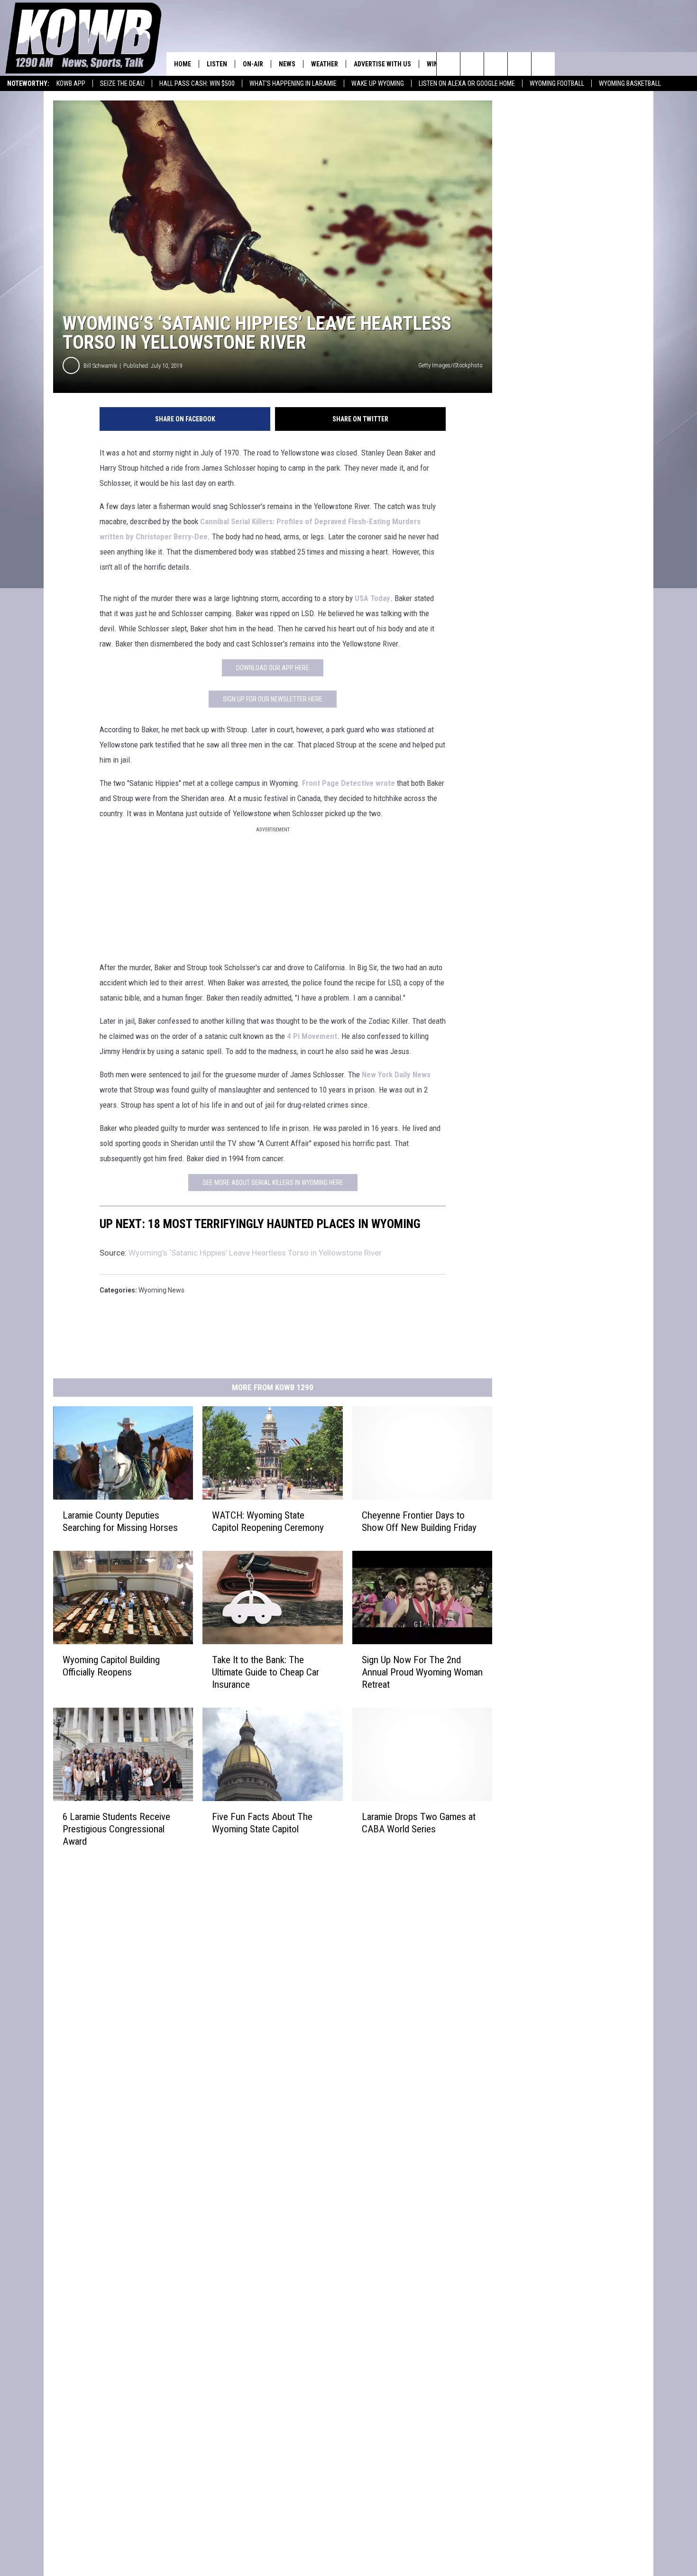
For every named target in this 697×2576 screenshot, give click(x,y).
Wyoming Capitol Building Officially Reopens (111, 1666)
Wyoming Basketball (630, 83)
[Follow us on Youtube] (543, 64)
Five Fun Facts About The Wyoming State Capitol (262, 1822)
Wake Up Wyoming (378, 83)
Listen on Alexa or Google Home (467, 83)
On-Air (253, 64)
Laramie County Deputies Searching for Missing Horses (120, 1521)
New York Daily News (396, 1074)
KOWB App (71, 83)
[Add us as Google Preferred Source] (472, 64)
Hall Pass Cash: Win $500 (197, 83)
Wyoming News (161, 1290)
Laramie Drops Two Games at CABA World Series (419, 1823)
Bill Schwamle (100, 366)
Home (183, 64)
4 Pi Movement (312, 1036)
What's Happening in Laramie (293, 83)
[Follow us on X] (519, 64)
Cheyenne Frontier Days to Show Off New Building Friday (419, 1521)
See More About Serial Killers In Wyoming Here (273, 1183)
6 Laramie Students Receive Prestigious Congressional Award (116, 1829)
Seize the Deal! (122, 83)
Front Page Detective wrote (348, 783)
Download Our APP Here (273, 668)
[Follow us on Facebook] (496, 64)
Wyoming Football (557, 83)
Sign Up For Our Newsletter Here (273, 699)
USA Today (372, 598)
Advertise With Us (382, 64)
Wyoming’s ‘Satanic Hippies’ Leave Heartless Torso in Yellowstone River (255, 1253)
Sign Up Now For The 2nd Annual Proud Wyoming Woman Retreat (422, 1672)
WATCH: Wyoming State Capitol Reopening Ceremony (268, 1521)
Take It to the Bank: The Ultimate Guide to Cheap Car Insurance (266, 1672)
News (287, 64)
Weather (325, 64)
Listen (217, 64)
